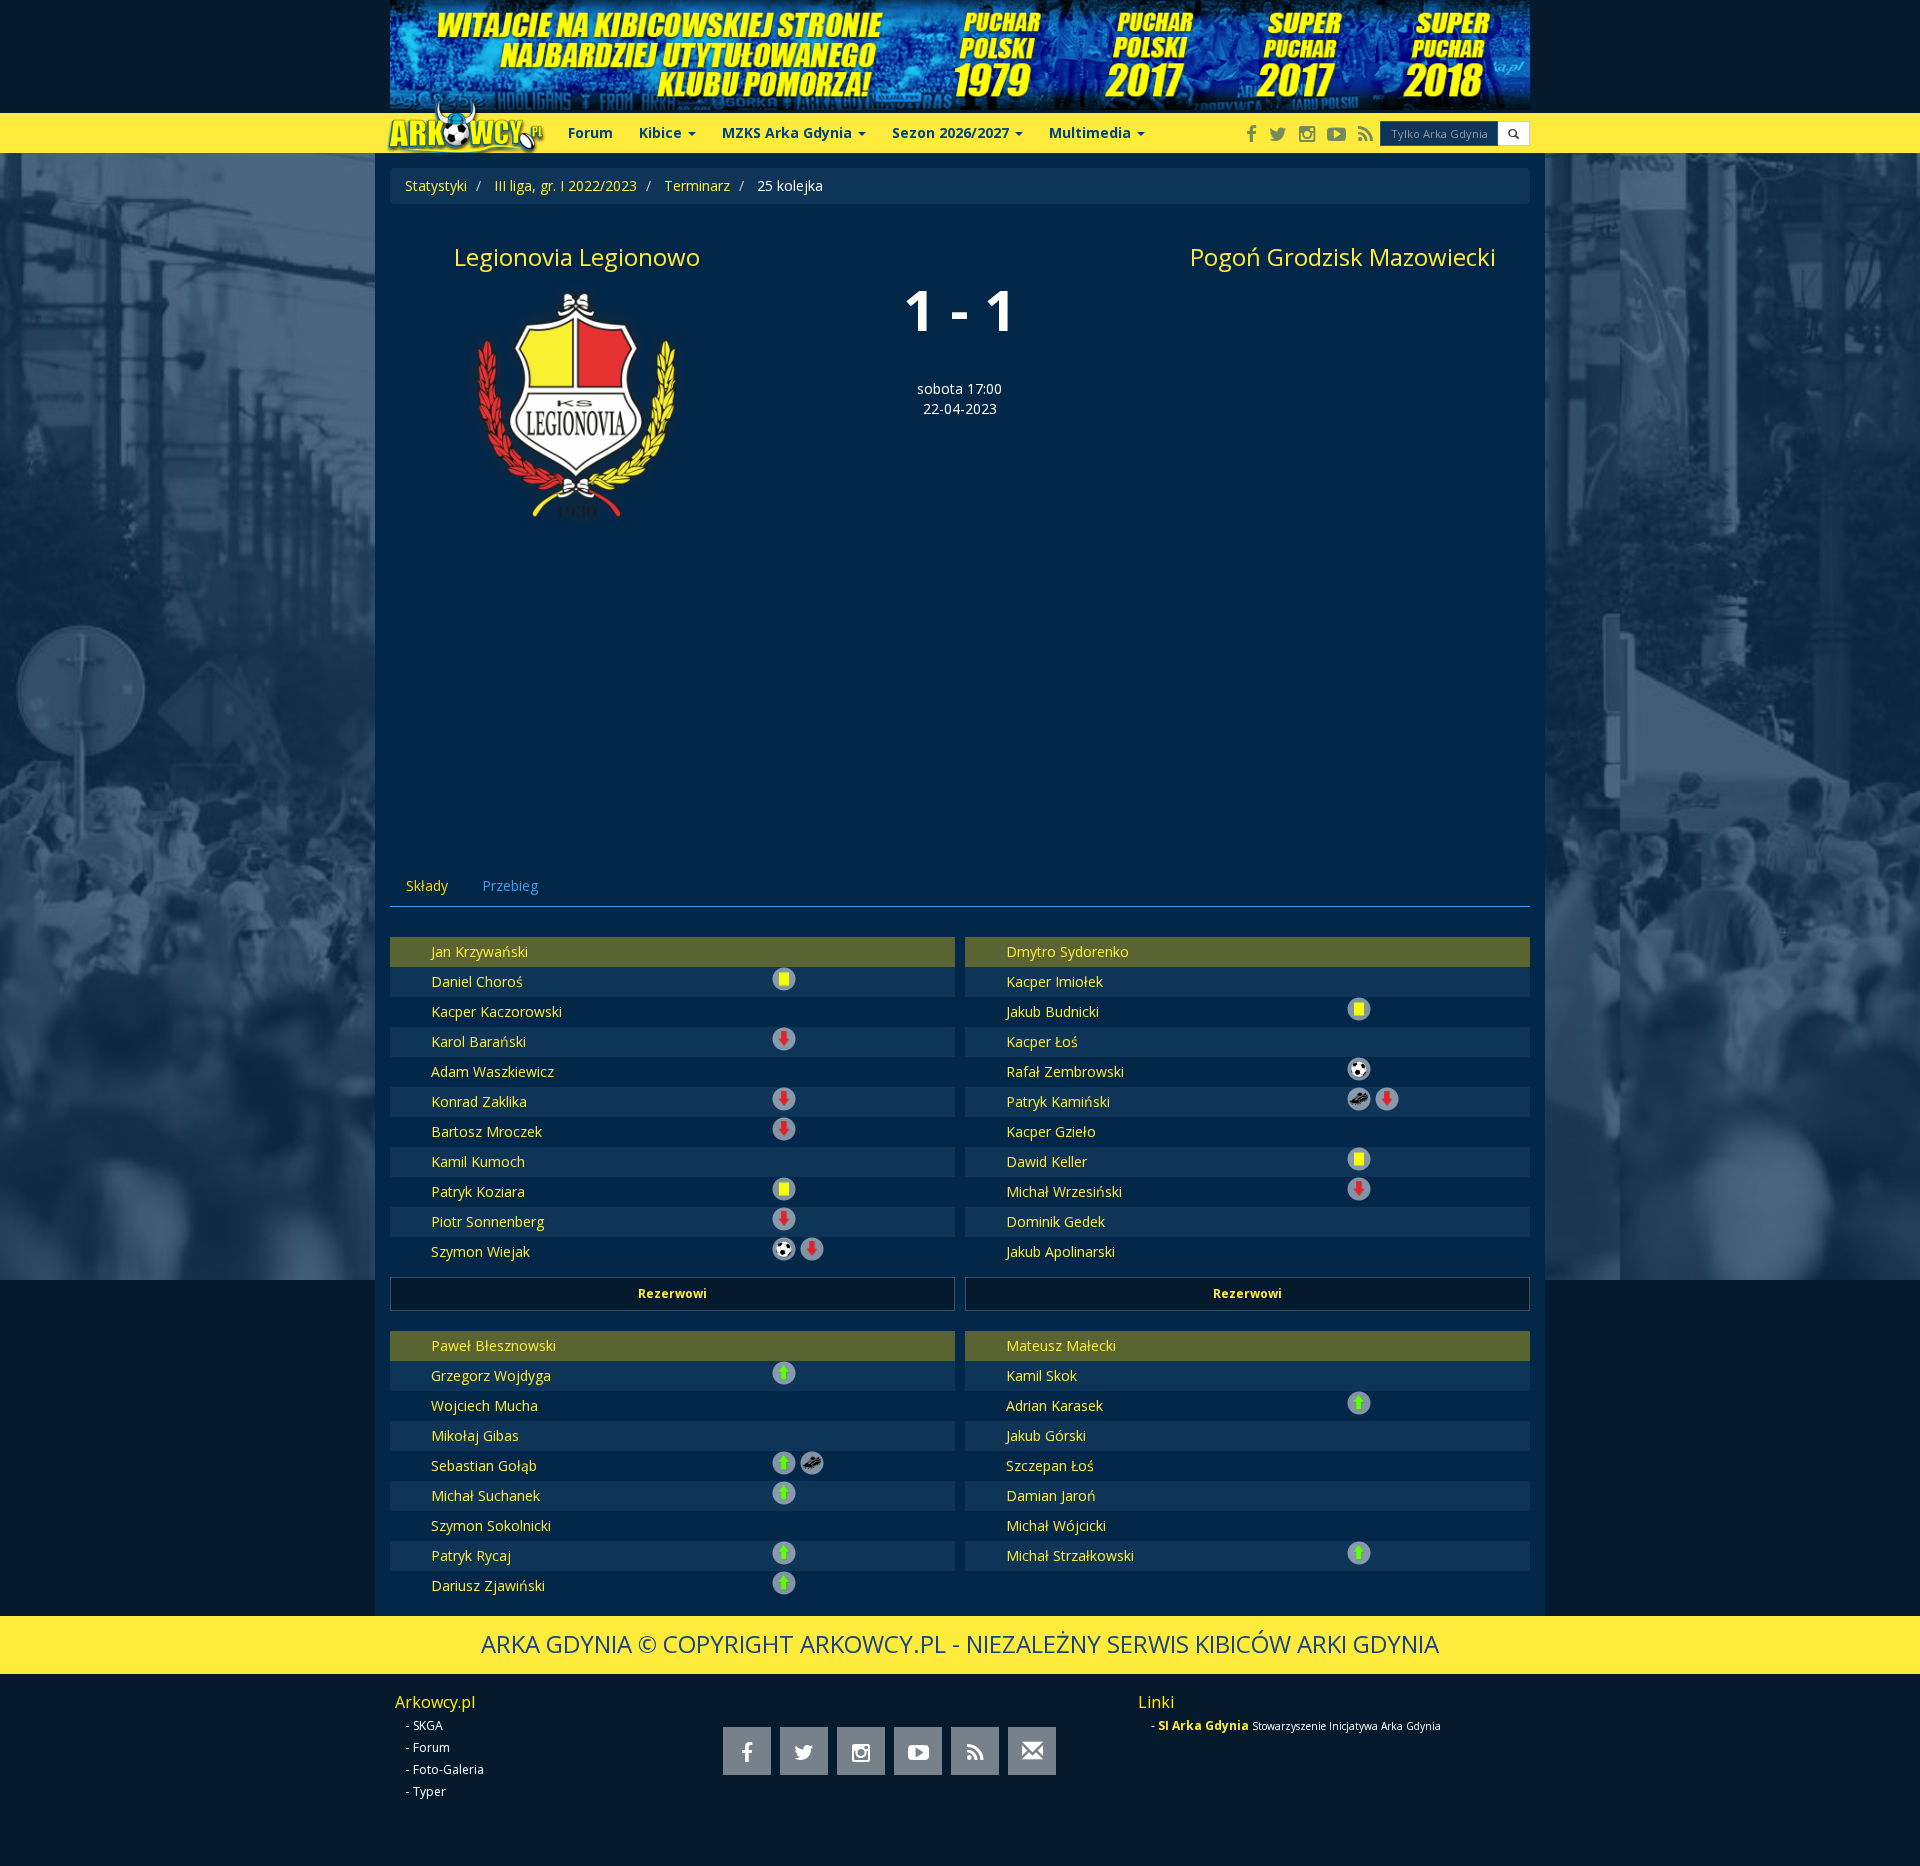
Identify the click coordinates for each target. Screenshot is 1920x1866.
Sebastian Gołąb (484, 1465)
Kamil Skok (1041, 1375)
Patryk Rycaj (471, 1555)
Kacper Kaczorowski (496, 1011)
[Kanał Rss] (1365, 135)
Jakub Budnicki (1052, 1011)
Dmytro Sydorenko (1067, 951)
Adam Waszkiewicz (492, 1071)
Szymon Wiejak (480, 1251)
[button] (1513, 133)
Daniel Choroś (477, 981)
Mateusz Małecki (1061, 1345)
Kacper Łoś (1042, 1041)
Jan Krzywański (479, 951)
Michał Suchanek (485, 1495)
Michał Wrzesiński (1064, 1191)
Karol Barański (478, 1041)
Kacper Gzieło (1051, 1131)
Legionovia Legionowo (577, 256)
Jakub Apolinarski (1060, 1251)
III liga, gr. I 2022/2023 (565, 185)
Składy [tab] (427, 885)
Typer (429, 1791)
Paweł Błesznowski (493, 1345)
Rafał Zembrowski (1065, 1071)
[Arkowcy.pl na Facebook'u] (1251, 135)
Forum (590, 132)
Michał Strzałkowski (1070, 1555)
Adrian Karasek (1054, 1405)
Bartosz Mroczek (486, 1131)
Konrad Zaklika (479, 1101)
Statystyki (436, 185)
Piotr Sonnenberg (487, 1221)
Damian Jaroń (1051, 1495)
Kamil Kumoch (478, 1161)
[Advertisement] (960, 680)
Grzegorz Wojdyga (491, 1375)
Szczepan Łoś (1050, 1465)
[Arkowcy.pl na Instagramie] (1307, 135)
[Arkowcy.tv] (1336, 135)
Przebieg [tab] (510, 885)
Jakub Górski (1046, 1435)
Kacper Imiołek (1054, 981)
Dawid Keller (1046, 1161)
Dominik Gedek (1055, 1221)
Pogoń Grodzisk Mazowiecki (1343, 256)
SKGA (428, 1725)
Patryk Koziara (478, 1191)
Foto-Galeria (448, 1769)
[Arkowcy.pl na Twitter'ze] (1278, 135)
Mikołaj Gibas (475, 1435)
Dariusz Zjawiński (488, 1585)
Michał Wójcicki (1056, 1525)
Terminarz (697, 185)
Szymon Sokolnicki (491, 1525)
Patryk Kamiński (1058, 1101)
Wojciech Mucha (484, 1405)
